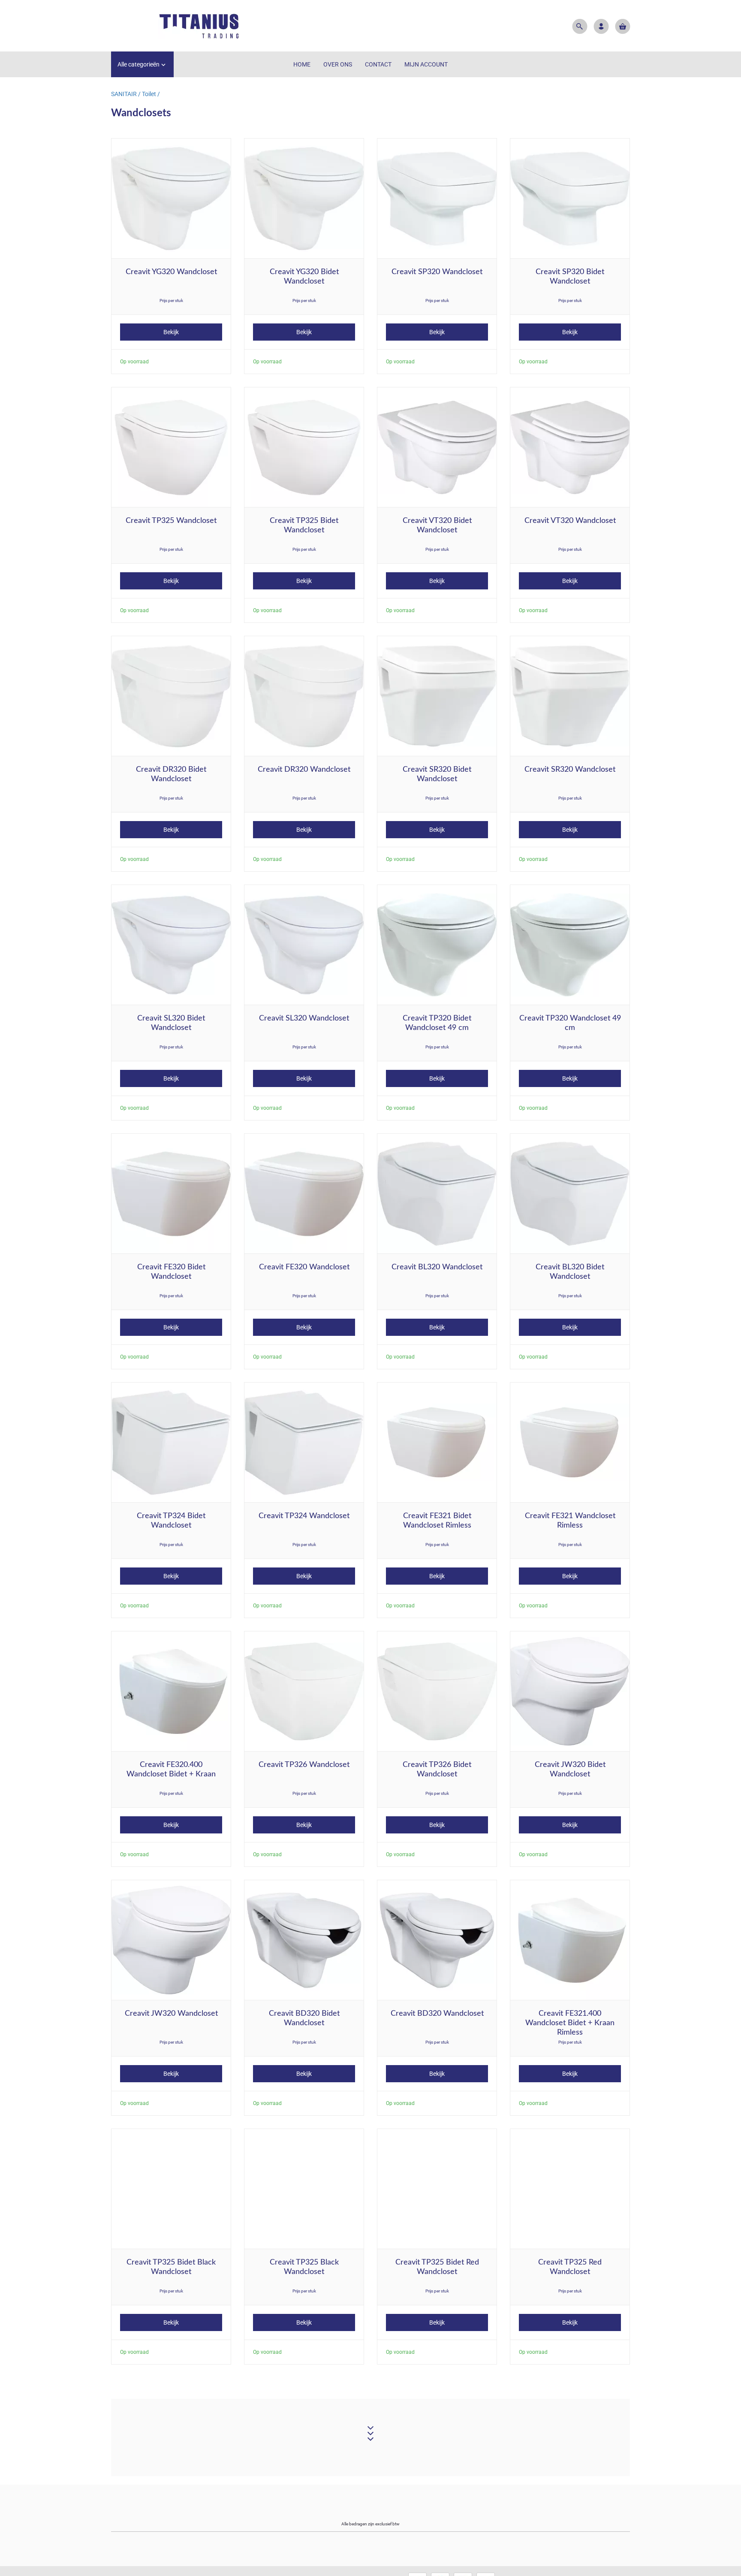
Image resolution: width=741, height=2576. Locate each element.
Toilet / (151, 94)
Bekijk (171, 332)
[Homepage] (175, 26)
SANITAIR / (127, 94)
